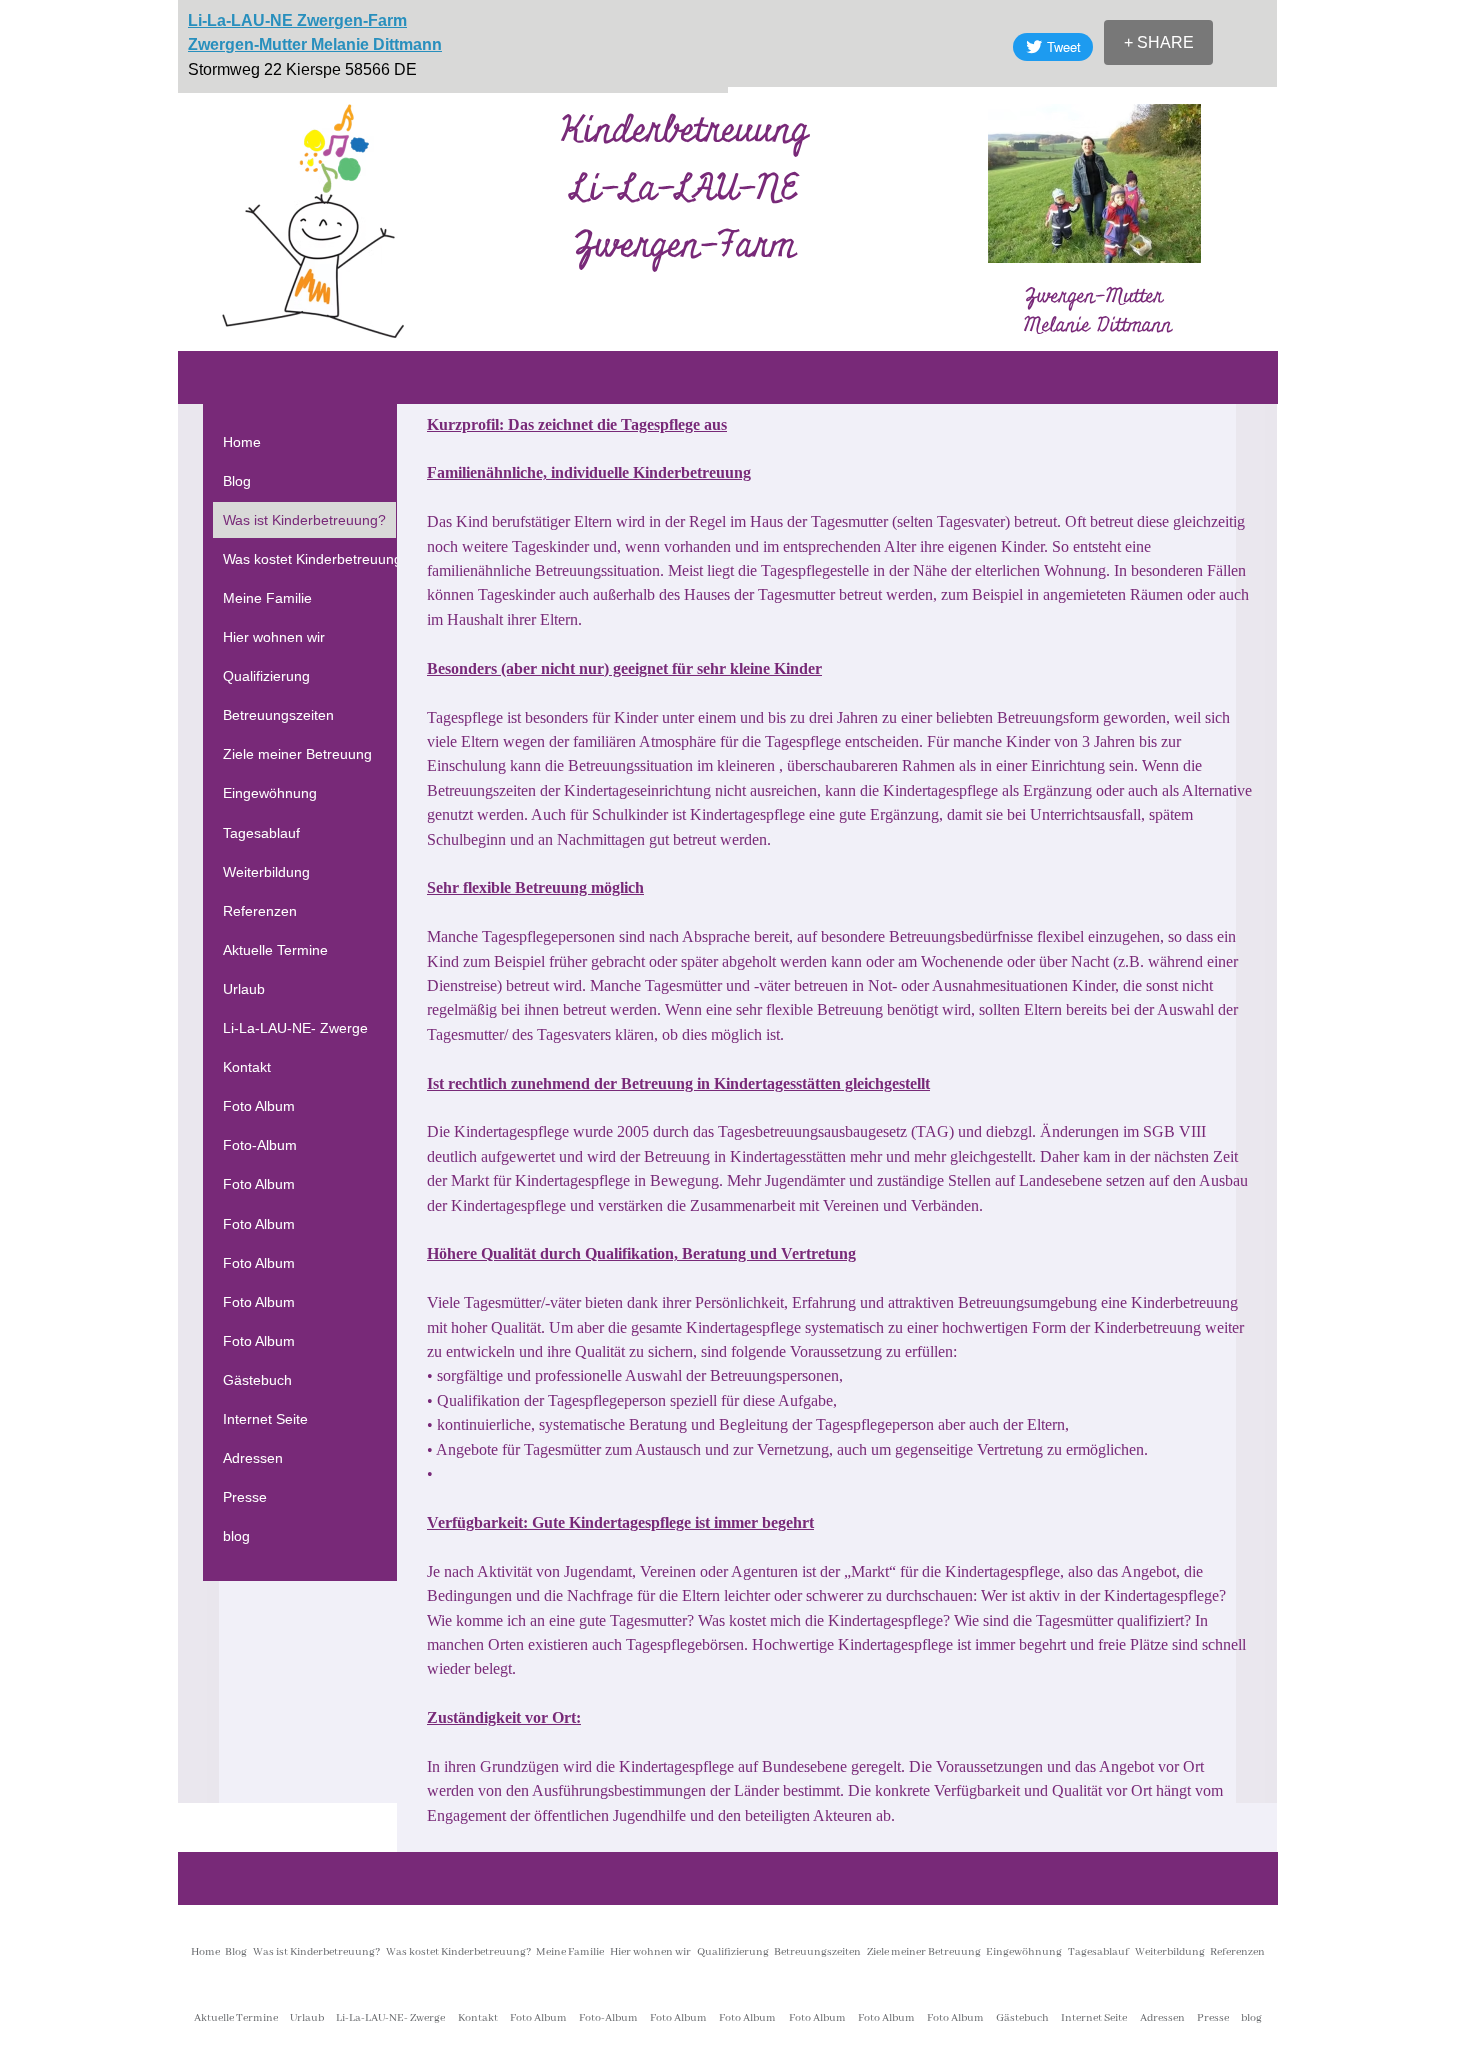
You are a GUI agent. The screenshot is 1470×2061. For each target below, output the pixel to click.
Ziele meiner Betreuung (297, 754)
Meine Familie (267, 598)
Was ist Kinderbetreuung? (304, 520)
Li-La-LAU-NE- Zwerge (295, 1028)
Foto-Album (260, 1145)
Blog (237, 481)
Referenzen (260, 911)
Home (242, 442)
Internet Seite (265, 1419)
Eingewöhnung (270, 793)
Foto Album (259, 1106)
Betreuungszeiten (278, 715)
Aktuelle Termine (275, 950)
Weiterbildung (266, 872)
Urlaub (244, 989)
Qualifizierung (266, 676)
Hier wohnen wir (274, 637)
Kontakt (247, 1067)
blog (236, 1536)
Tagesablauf (261, 833)
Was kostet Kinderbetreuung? (316, 559)
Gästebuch (257, 1380)
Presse (245, 1497)
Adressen (253, 1458)
